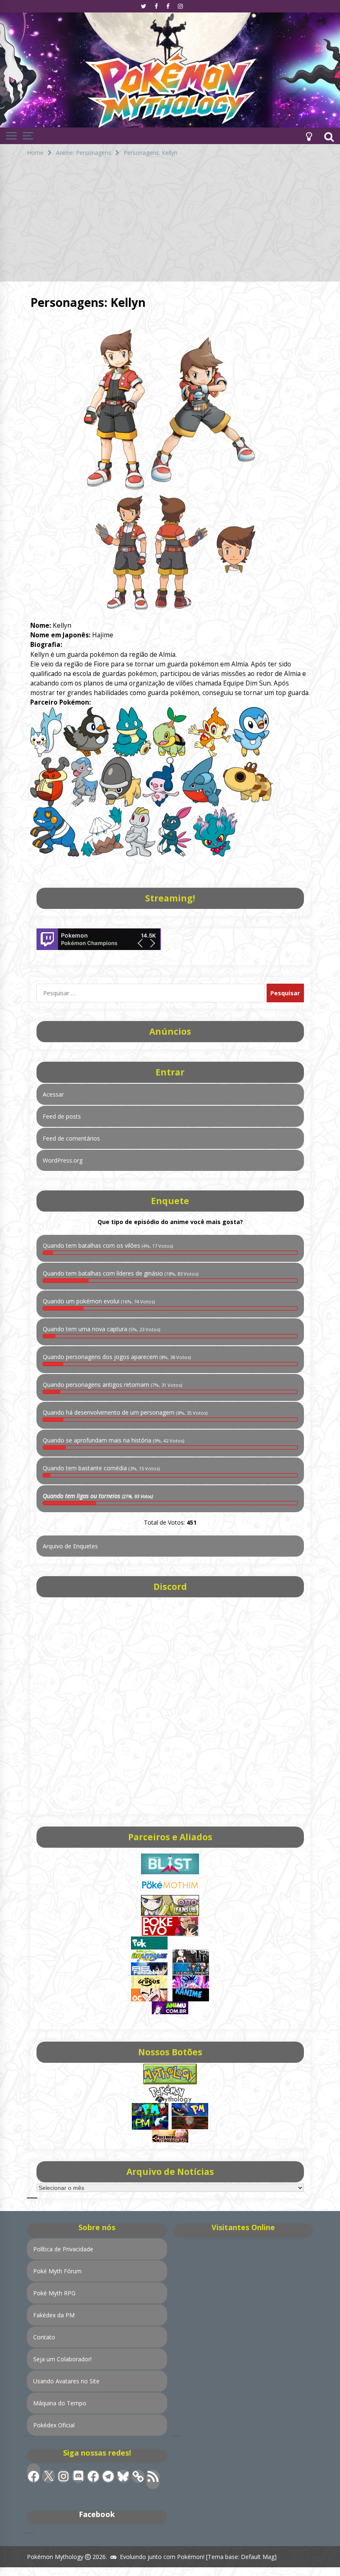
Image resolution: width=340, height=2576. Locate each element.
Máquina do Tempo (60, 2403)
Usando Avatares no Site (66, 2381)
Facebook (97, 2514)
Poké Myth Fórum (57, 2271)
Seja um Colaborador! (62, 2359)
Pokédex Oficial (54, 2425)
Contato (44, 2337)
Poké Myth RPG (54, 2293)
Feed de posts (62, 1116)
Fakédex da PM (54, 2315)
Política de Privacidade (63, 2249)
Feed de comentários (71, 1138)
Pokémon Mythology (55, 2557)
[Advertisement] (170, 223)
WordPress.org (63, 1160)
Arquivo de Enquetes (70, 1546)
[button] (309, 136)
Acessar (53, 1094)
